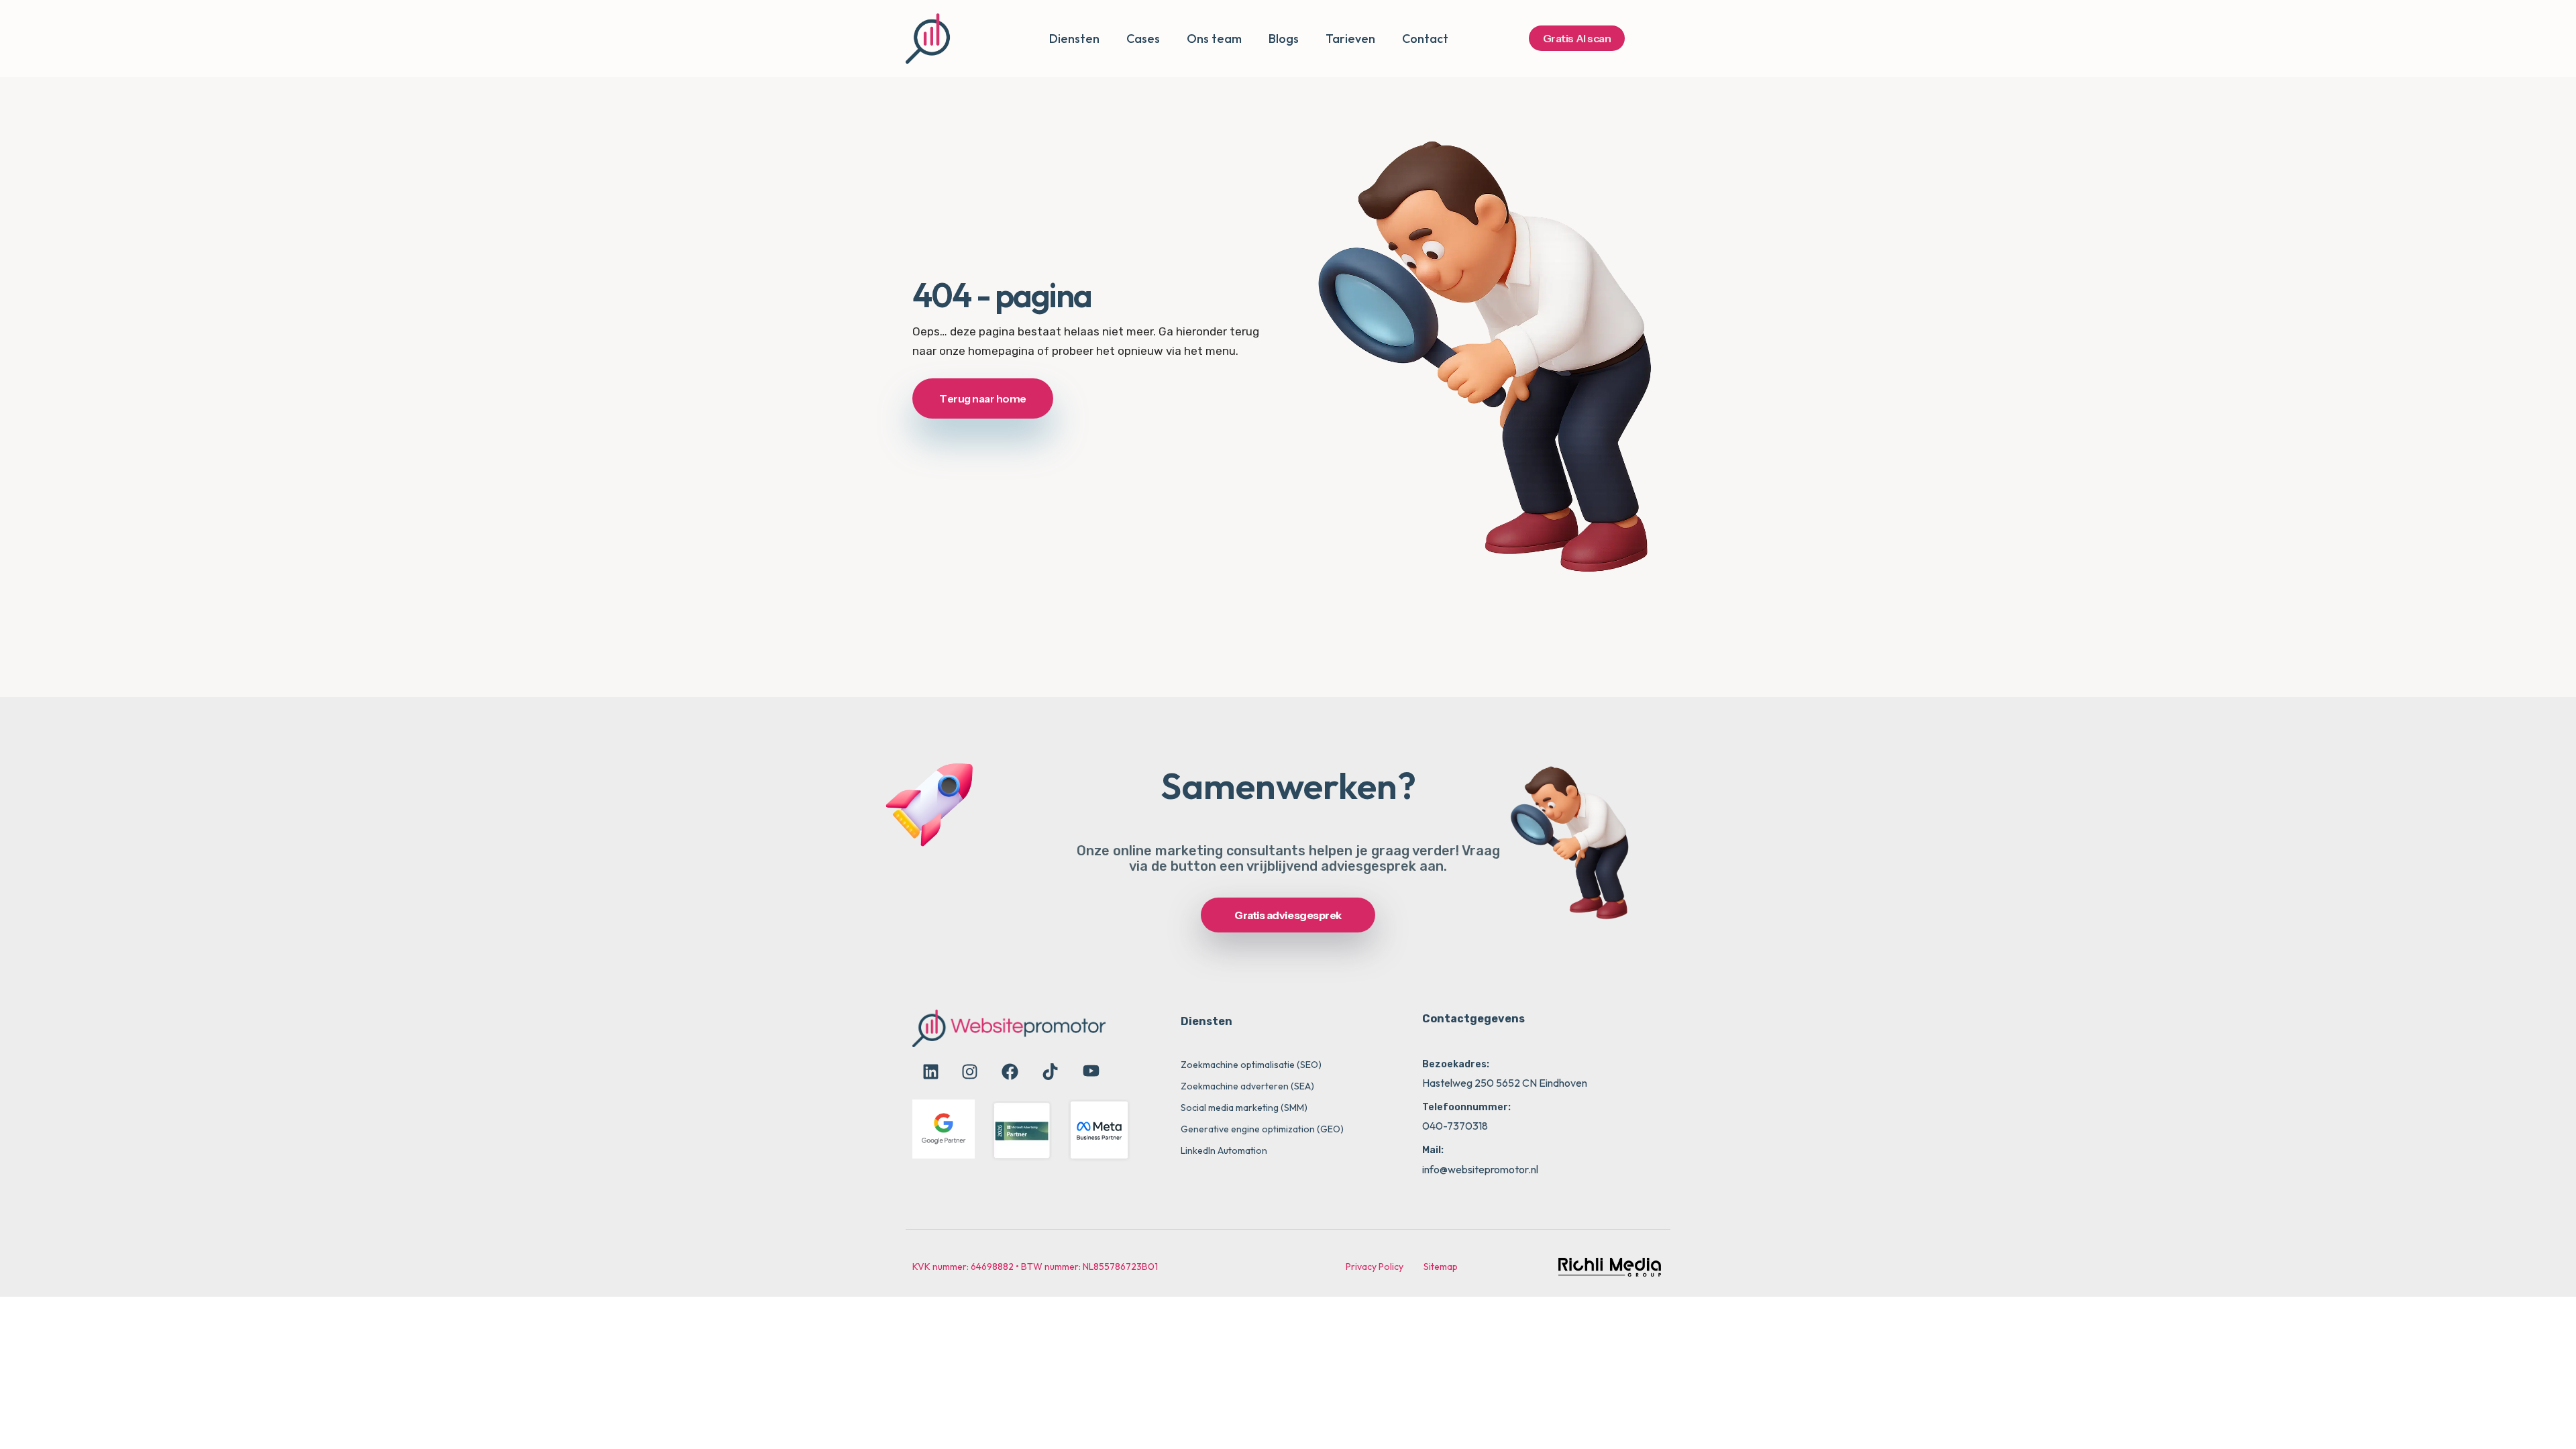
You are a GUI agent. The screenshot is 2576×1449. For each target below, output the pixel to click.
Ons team (1214, 39)
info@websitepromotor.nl (1480, 1169)
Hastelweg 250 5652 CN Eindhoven (1505, 1083)
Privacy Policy (1375, 1267)
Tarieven (1350, 39)
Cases (1143, 39)
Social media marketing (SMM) (1244, 1108)
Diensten (1074, 39)
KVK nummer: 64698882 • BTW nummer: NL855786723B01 (1035, 1267)
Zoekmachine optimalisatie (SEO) (1251, 1065)
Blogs (1284, 39)
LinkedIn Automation (1224, 1150)
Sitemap (1441, 1267)
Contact (1425, 39)
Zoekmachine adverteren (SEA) (1247, 1086)
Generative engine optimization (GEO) (1262, 1129)
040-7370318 (1455, 1126)
